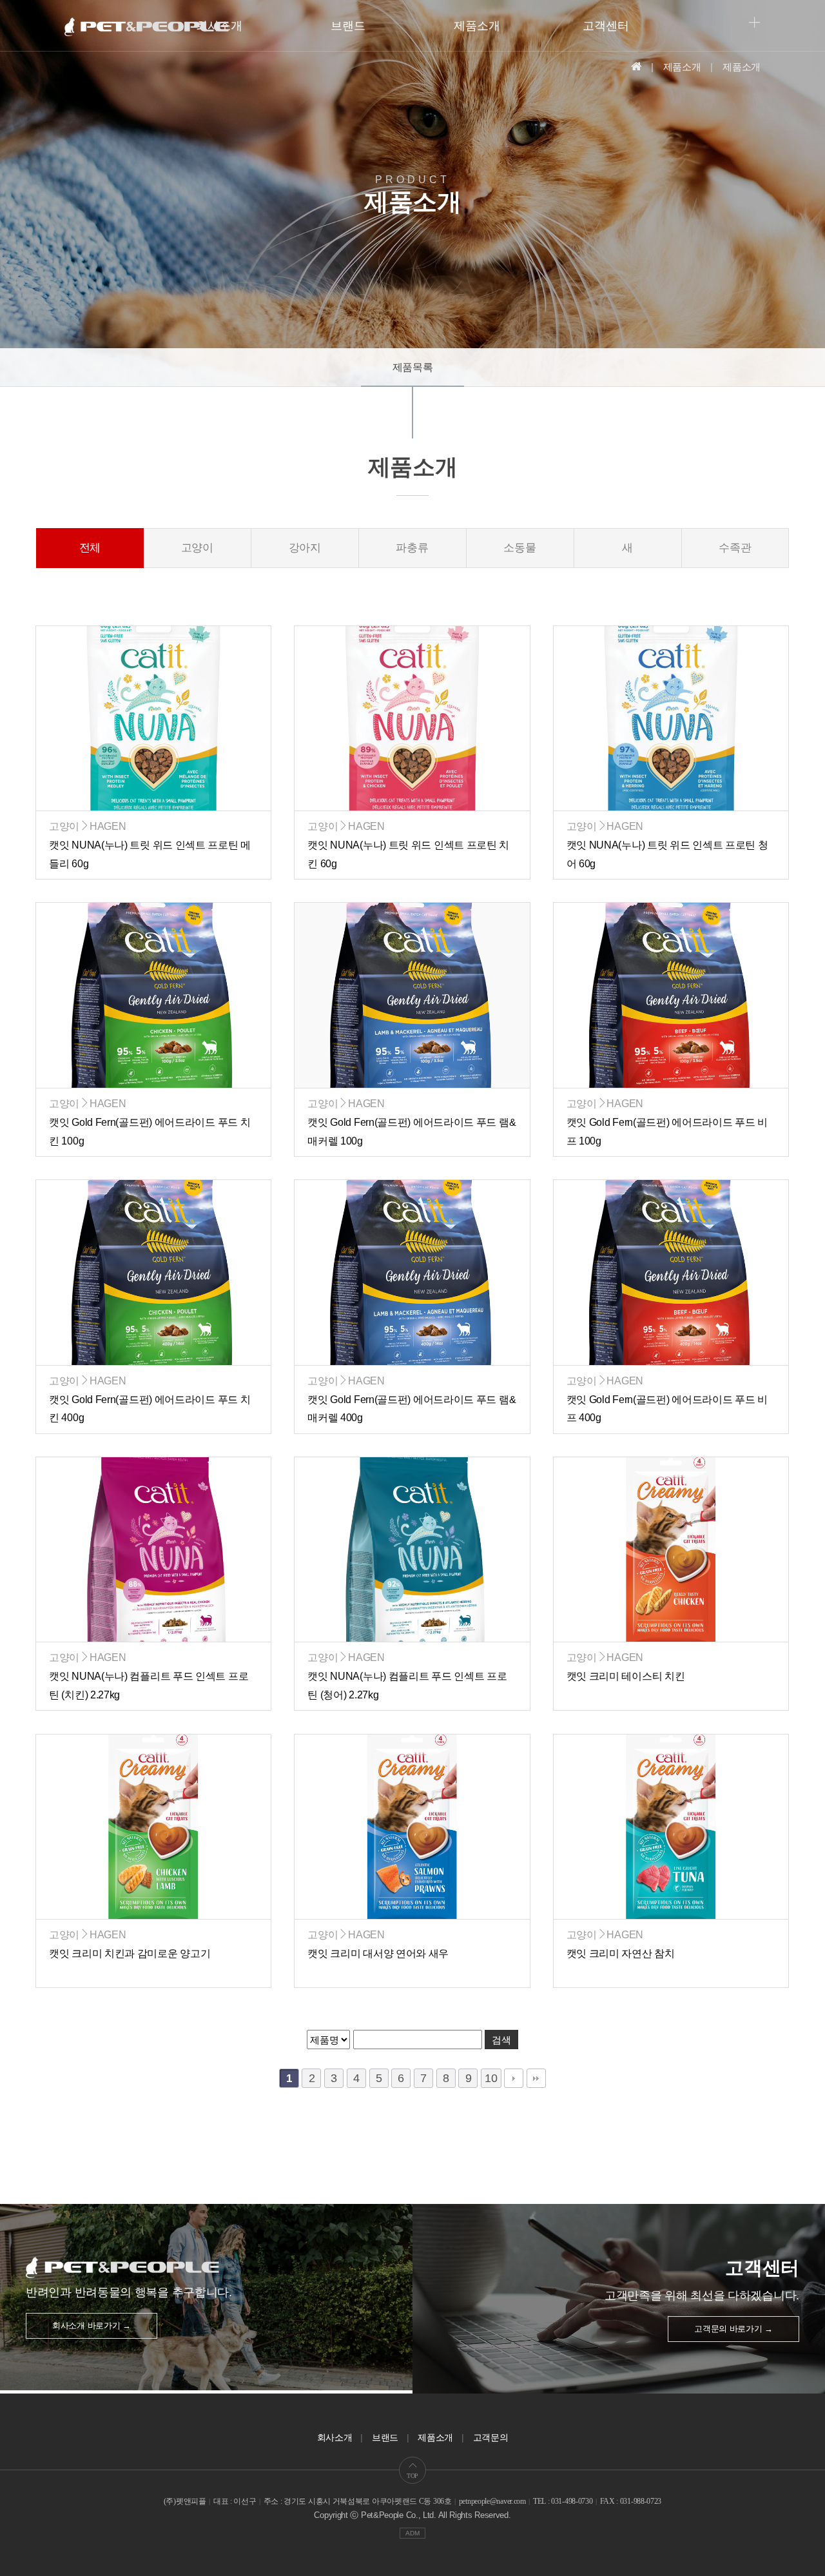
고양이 (198, 548)
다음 (514, 2078)
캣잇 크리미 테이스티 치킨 (626, 1676)
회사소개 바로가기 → (92, 2325)
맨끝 (536, 2078)
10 (491, 2078)
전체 (90, 548)
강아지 (305, 548)
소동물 (520, 548)
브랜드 (348, 26)
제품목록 (413, 367)
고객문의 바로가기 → (733, 2329)
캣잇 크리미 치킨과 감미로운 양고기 (130, 1953)
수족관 (735, 548)
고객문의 (491, 2437)
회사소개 (335, 2437)
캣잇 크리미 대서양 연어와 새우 (378, 1953)
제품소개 (477, 26)
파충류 (412, 548)
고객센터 (606, 26)
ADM (412, 2533)
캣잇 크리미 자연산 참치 (621, 1953)
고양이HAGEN (87, 826)
